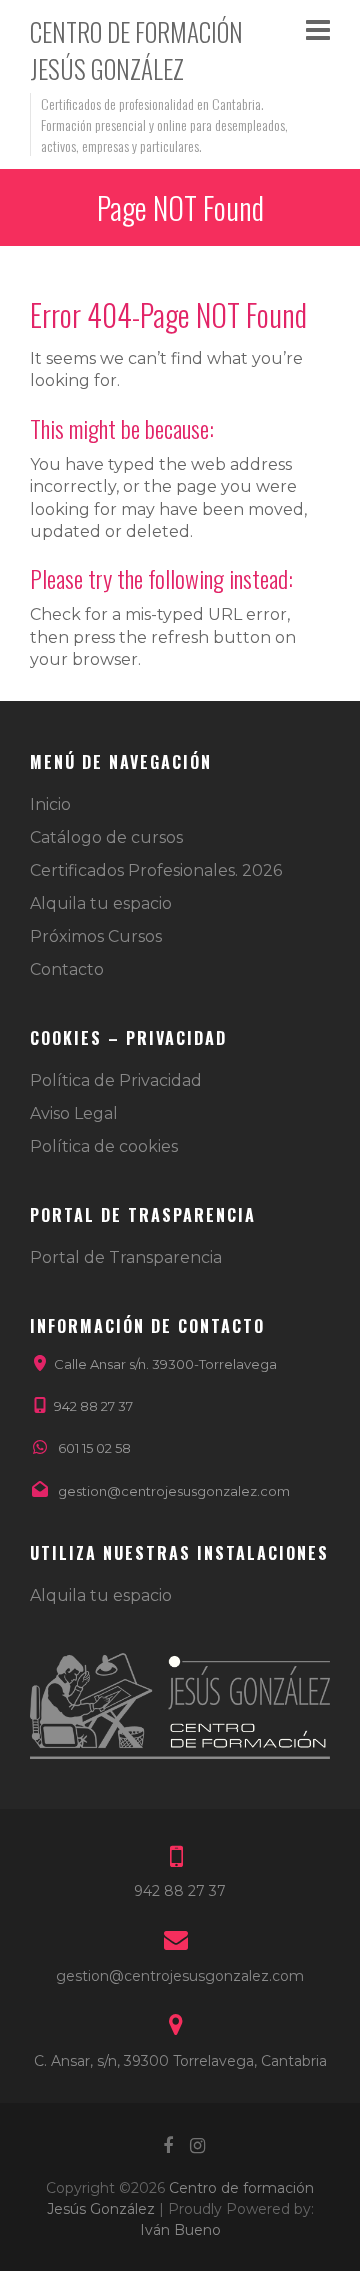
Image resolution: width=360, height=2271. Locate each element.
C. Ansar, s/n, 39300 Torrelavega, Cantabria (180, 2061)
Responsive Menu (318, 29)
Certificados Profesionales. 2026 (156, 870)
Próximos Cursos (96, 936)
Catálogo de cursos (106, 837)
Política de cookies (104, 1146)
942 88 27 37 (93, 1406)
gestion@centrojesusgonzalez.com (174, 1491)
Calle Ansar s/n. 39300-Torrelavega (165, 1364)
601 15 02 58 (94, 1448)
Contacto (67, 969)
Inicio (50, 804)
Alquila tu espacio (101, 903)
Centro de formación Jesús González (136, 50)
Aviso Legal (74, 1113)
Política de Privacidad (116, 1080)
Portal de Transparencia (126, 1257)
